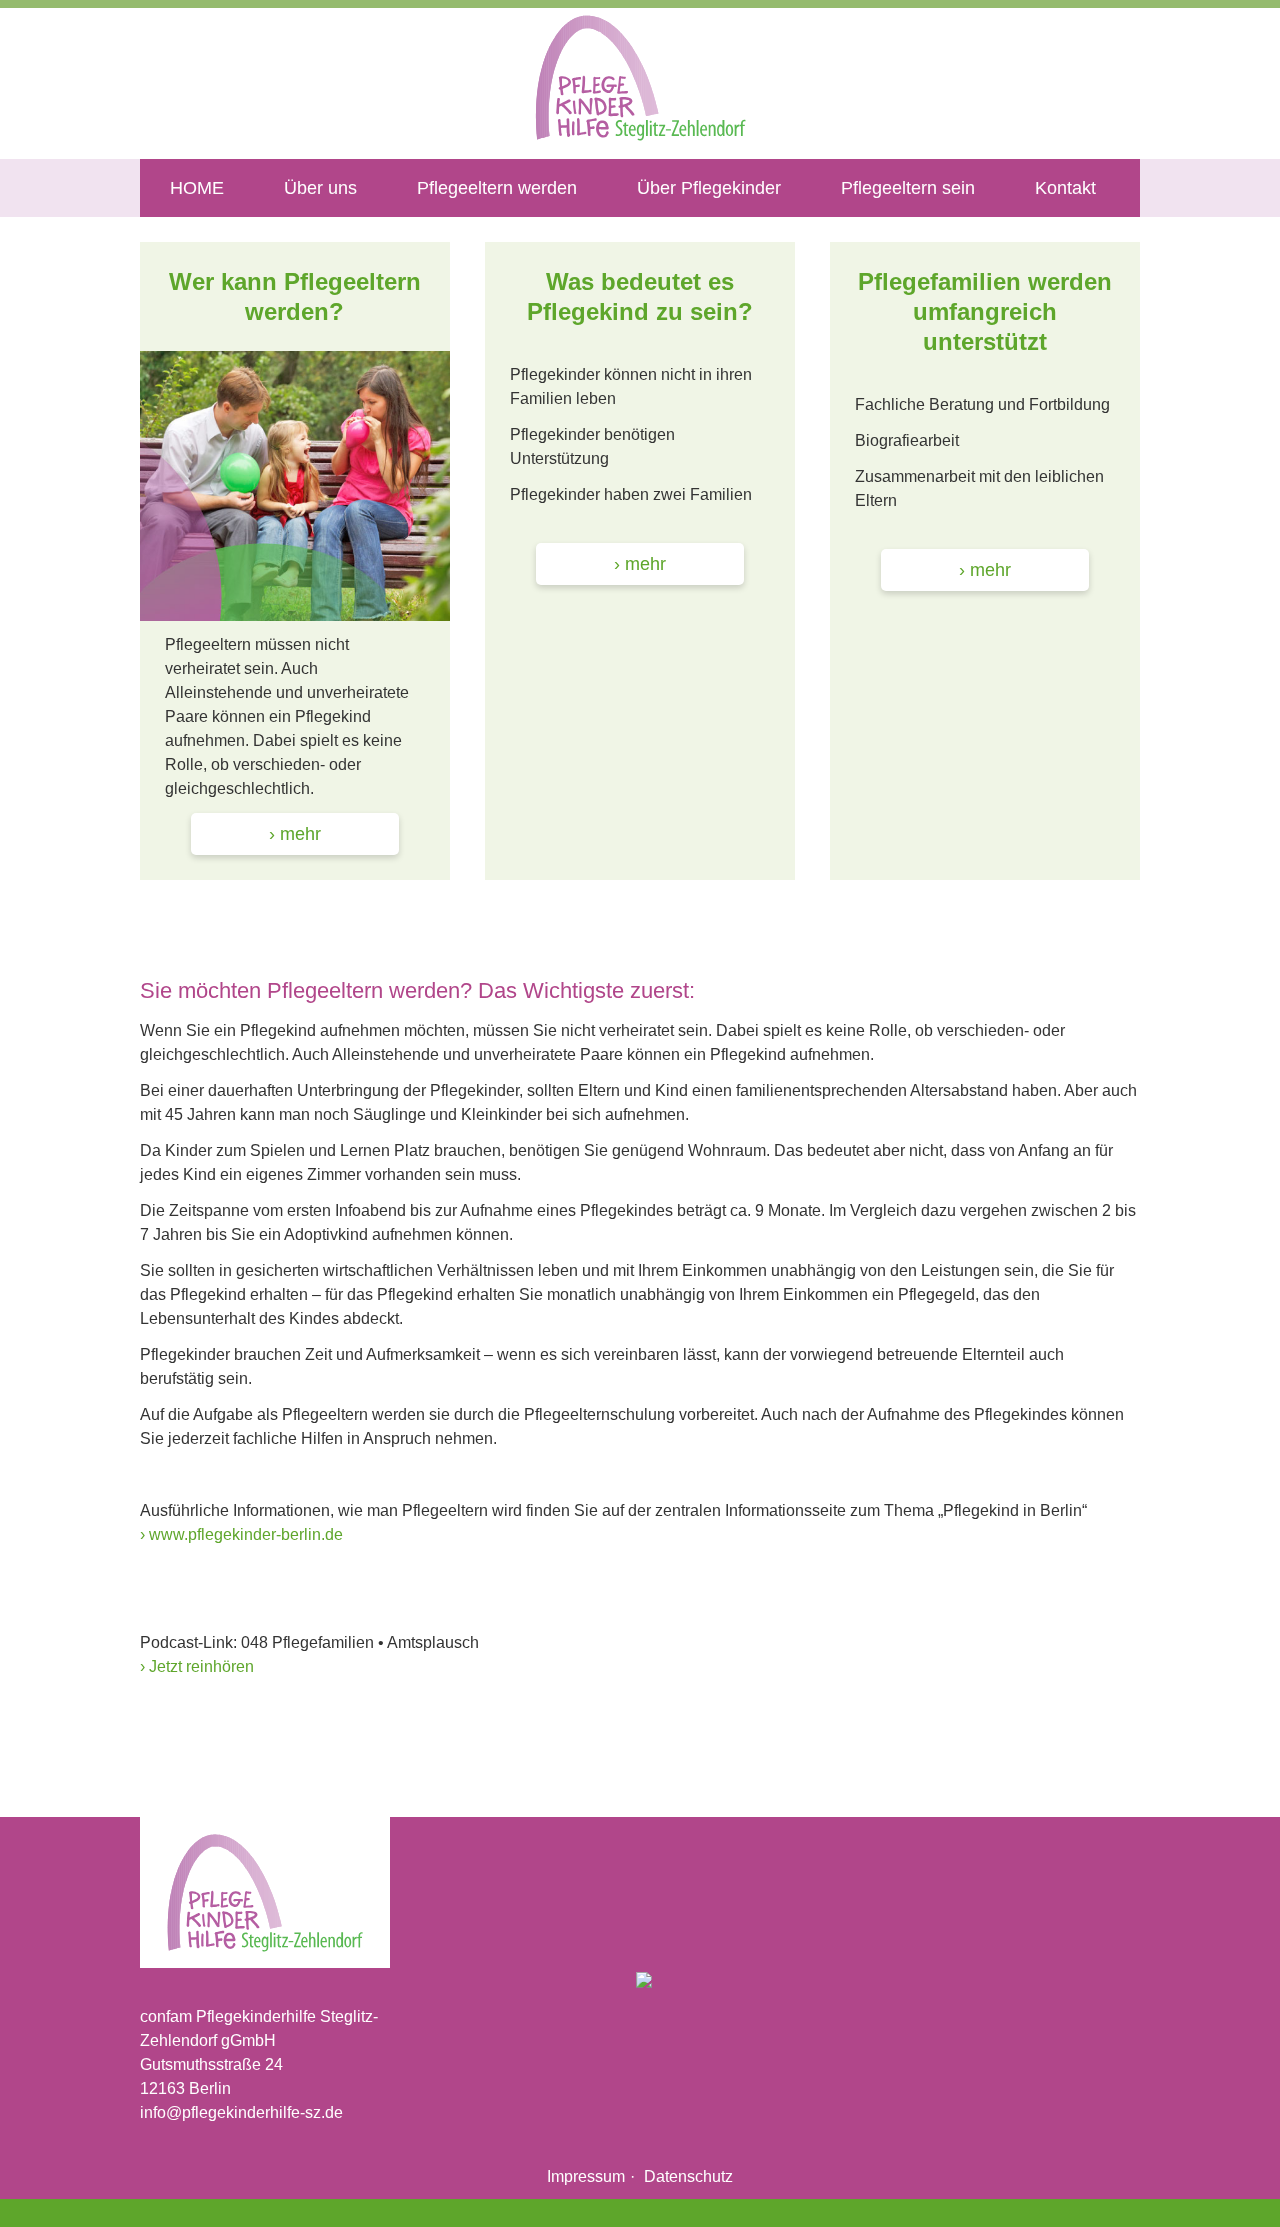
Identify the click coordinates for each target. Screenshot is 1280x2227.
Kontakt (1065, 188)
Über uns (320, 188)
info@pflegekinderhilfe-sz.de (241, 2112)
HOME (197, 188)
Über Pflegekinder (709, 188)
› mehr (295, 834)
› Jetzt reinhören (197, 1666)
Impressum (586, 2176)
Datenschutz (688, 2176)
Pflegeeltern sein (908, 188)
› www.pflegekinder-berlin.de (241, 1534)
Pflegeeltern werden (497, 188)
